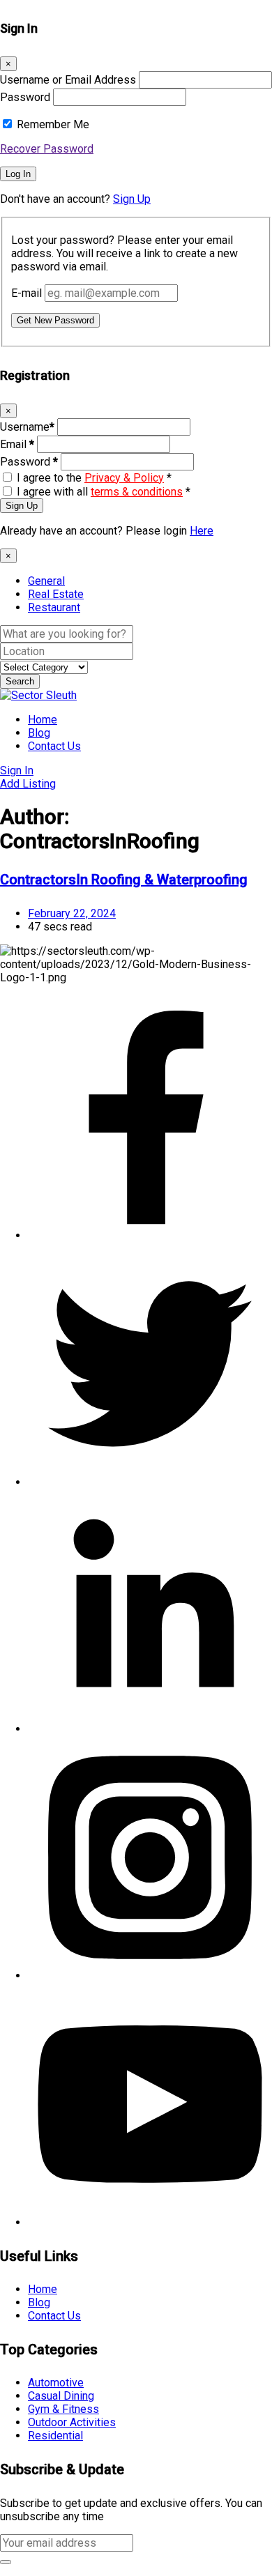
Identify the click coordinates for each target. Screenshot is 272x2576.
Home (43, 720)
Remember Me (53, 124)
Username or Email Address (68, 80)
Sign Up (132, 199)
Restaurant (54, 607)
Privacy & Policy (124, 478)
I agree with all (104, 492)
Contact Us (54, 746)
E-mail (27, 293)
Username (27, 427)
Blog (39, 733)
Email (17, 444)
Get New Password (55, 320)
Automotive (56, 2383)
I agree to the (94, 478)
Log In (18, 174)
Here (202, 531)
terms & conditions (137, 492)
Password (25, 97)
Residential (55, 2436)
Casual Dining (61, 2396)
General (46, 581)
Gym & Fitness (63, 2409)
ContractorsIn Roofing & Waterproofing (124, 880)
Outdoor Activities (72, 2422)
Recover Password (47, 149)
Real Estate (56, 594)
